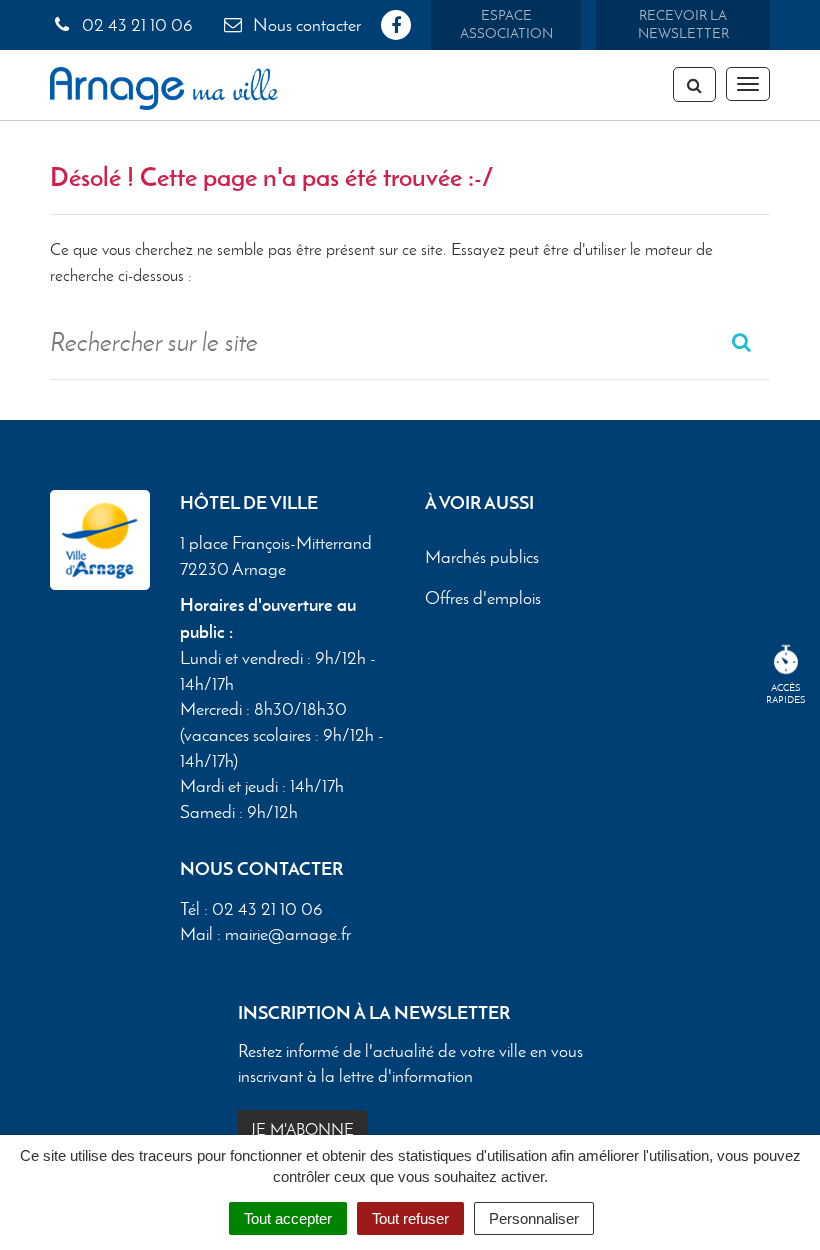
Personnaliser (534, 1218)
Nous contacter (305, 25)
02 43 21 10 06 (135, 25)
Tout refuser (410, 1218)
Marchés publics (482, 557)
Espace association (506, 24)
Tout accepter (288, 1218)
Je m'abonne (302, 1129)
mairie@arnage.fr (288, 934)
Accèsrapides (786, 693)
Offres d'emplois (483, 598)
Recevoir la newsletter (683, 24)
